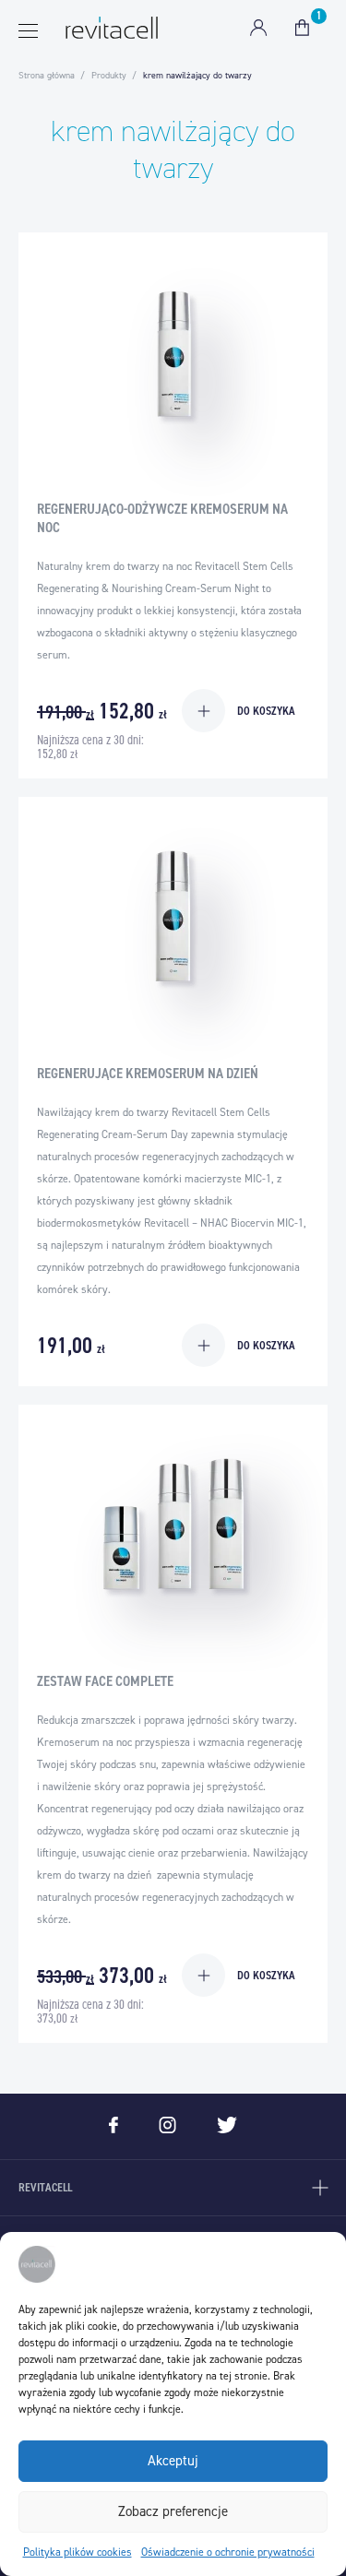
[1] (302, 28)
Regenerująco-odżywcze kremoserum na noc (162, 518)
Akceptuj (173, 2461)
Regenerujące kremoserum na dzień (148, 1073)
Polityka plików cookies (78, 2552)
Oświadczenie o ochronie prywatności (228, 2552)
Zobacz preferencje (173, 2511)
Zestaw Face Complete (105, 1681)
